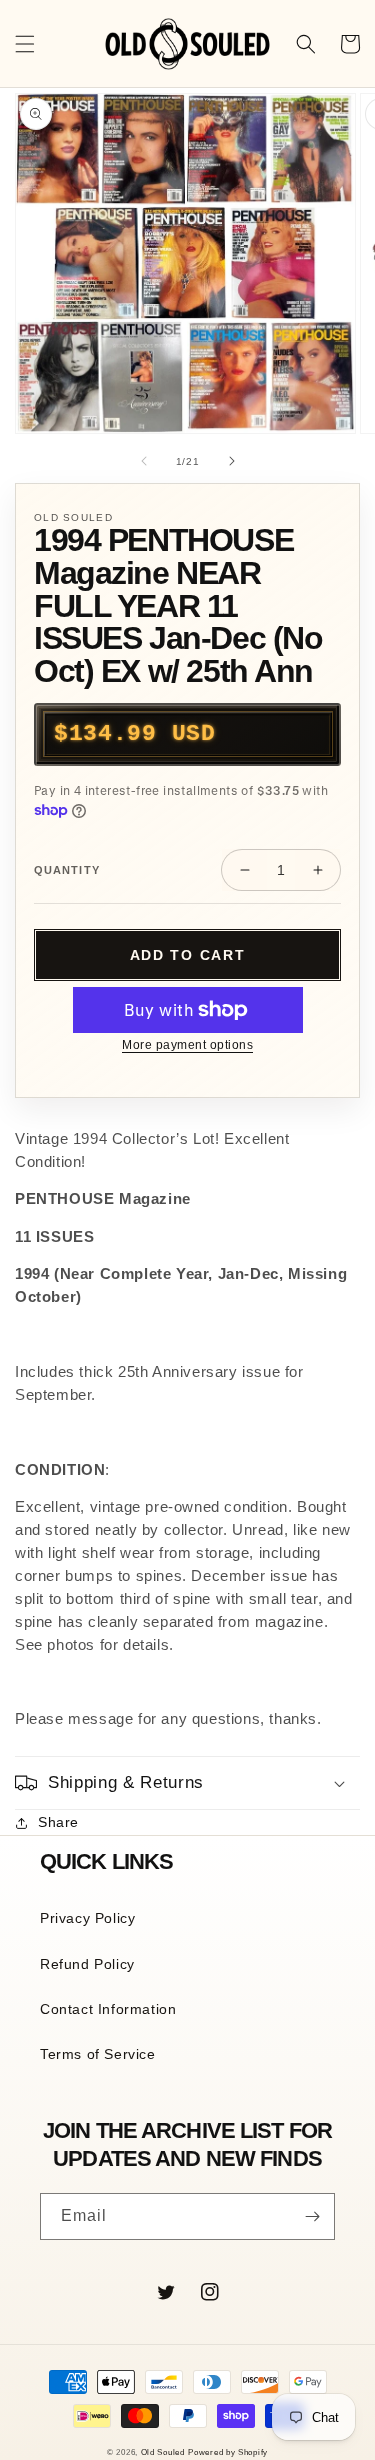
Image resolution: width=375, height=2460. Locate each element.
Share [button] (58, 1822)
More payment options (187, 1045)
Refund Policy (87, 1964)
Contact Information (108, 2009)
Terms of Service (98, 2054)
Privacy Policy (87, 1918)
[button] (25, 44)
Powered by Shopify (228, 2452)
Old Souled (163, 2452)
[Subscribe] (312, 2216)
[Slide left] (144, 461)
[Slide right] (232, 461)
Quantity (67, 870)
